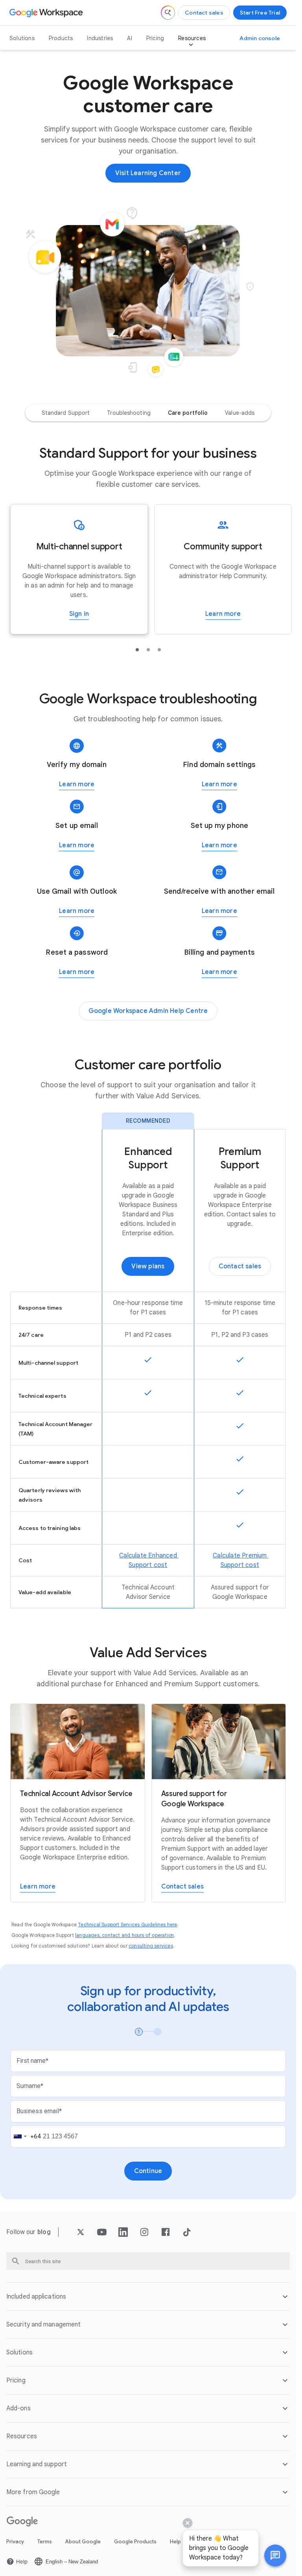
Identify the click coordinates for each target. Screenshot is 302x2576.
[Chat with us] (275, 2556)
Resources (192, 38)
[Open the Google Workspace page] (47, 13)
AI (129, 38)
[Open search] (168, 13)
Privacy (15, 2542)
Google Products (135, 2542)
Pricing (155, 38)
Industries (100, 38)
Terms (45, 2542)
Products (61, 38)
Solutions (22, 38)
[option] (66, 413)
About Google (83, 2542)
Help (175, 2542)
